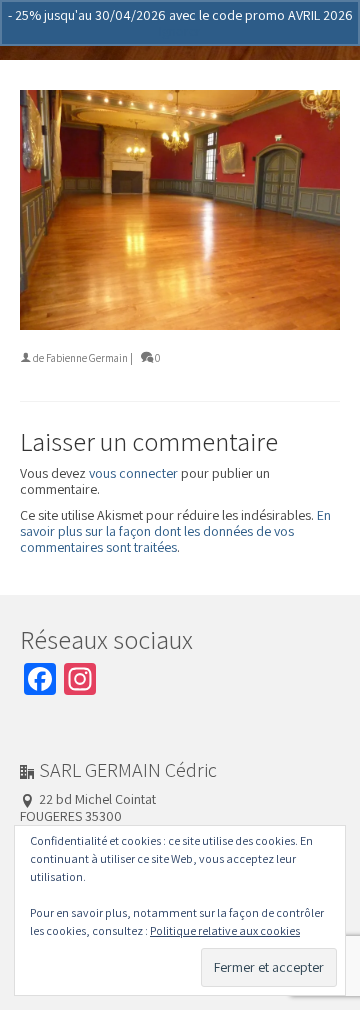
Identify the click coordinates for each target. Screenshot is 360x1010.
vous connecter (133, 473)
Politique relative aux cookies (225, 930)
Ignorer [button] (180, 31)
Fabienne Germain (87, 358)
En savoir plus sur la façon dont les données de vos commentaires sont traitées (175, 531)
